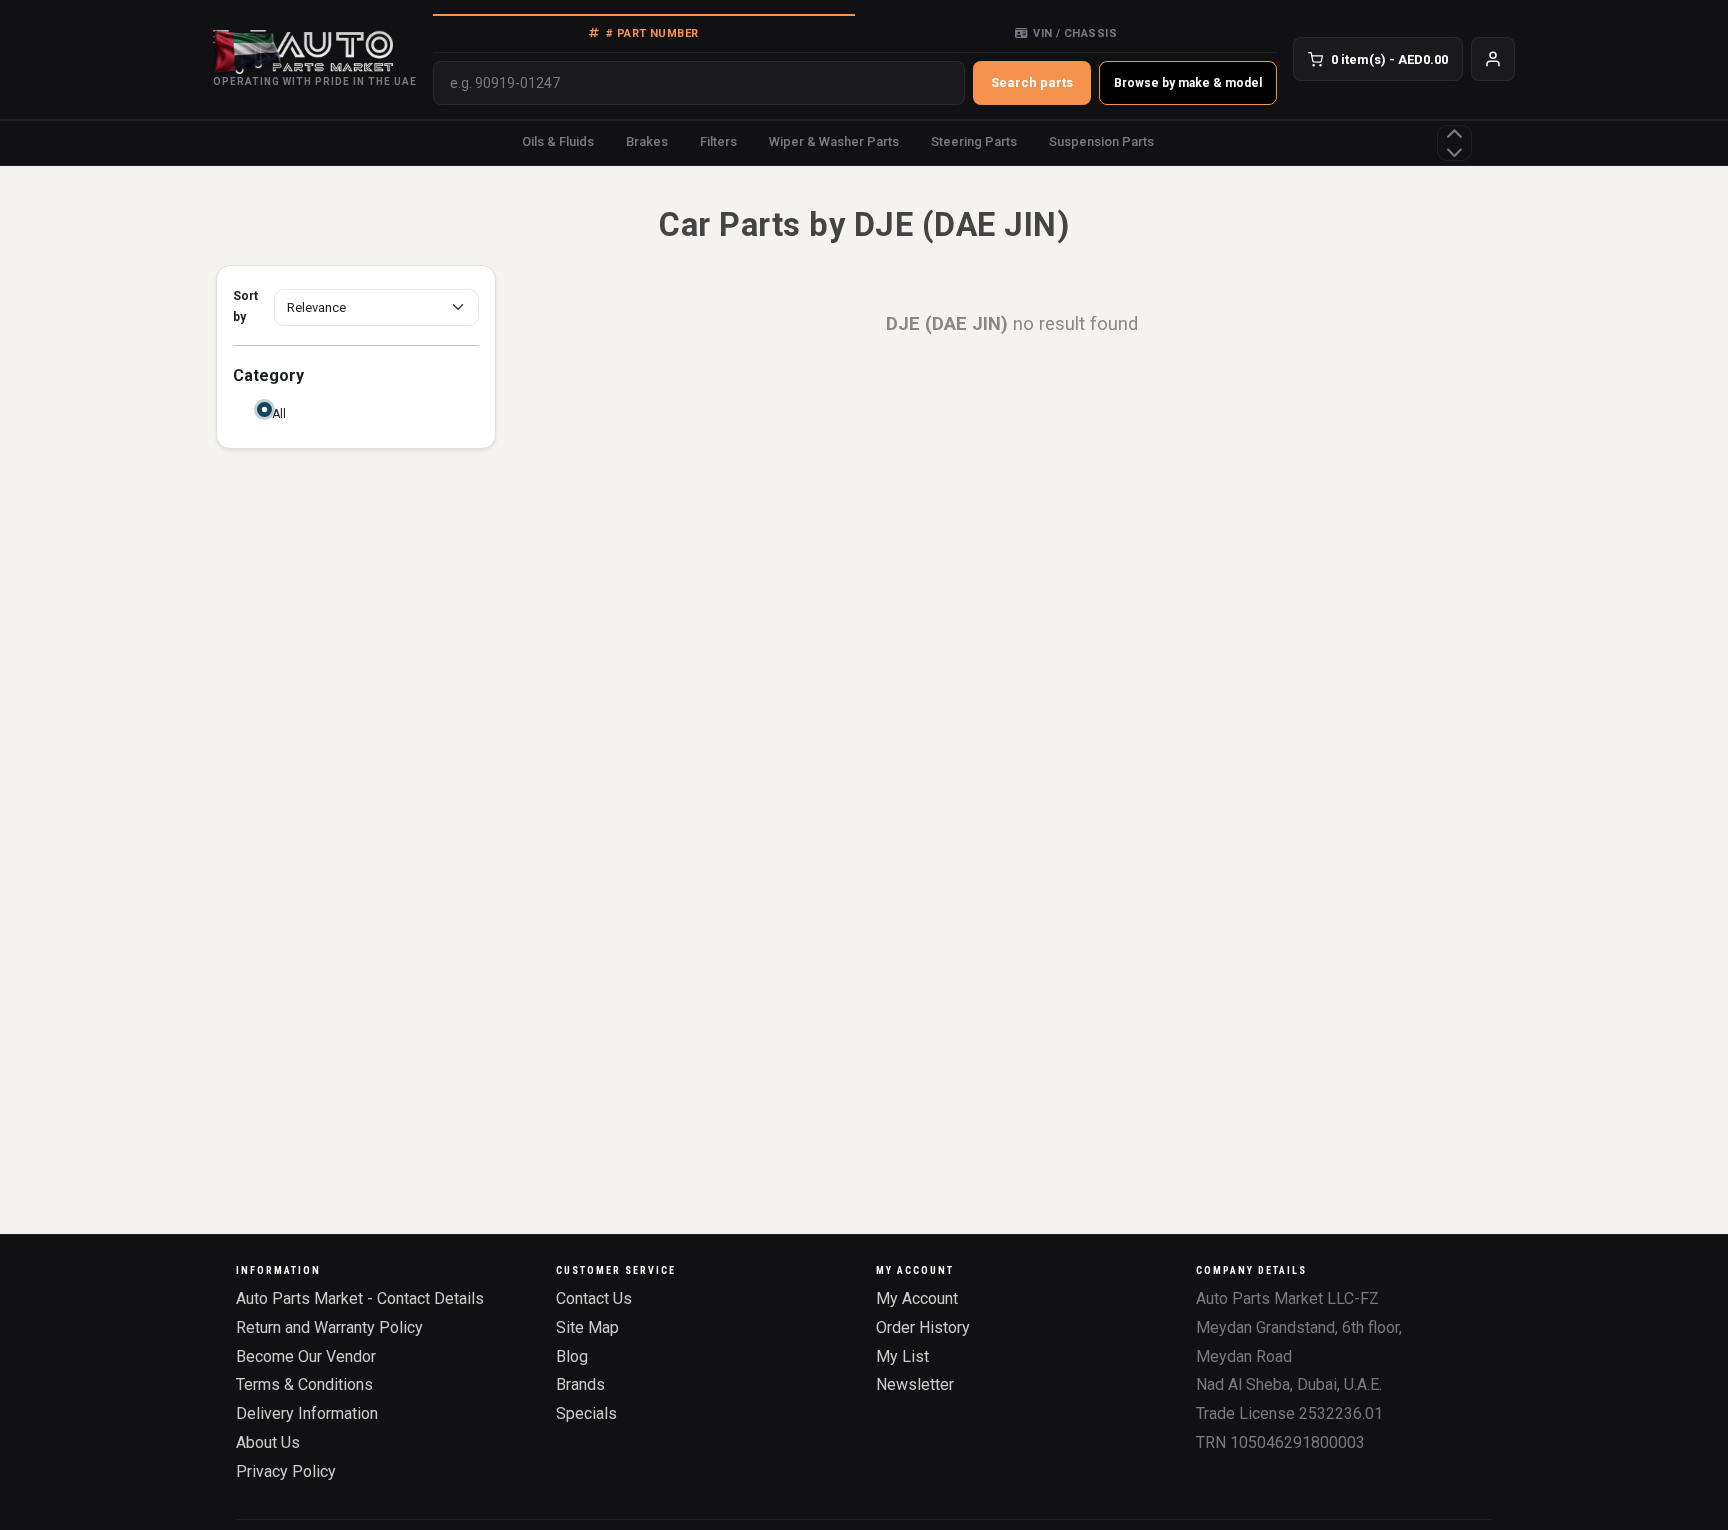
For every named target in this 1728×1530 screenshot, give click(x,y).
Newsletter (915, 1384)
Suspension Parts (1101, 141)
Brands (580, 1384)
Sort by (245, 307)
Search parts (1032, 82)
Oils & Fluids (558, 141)
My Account (917, 1298)
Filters (718, 141)
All (279, 414)
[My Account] (1493, 59)
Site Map (587, 1327)
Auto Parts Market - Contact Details (360, 1298)
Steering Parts (974, 141)
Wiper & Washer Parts (834, 141)
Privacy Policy (286, 1471)
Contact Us (594, 1298)
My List (902, 1356)
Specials (586, 1413)
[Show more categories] (1454, 143)
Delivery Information (307, 1413)
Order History (923, 1327)
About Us (268, 1442)
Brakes (647, 141)
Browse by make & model (1188, 83)
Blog (572, 1356)
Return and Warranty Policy (329, 1327)
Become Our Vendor (306, 1356)
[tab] (644, 33)
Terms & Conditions (304, 1384)
